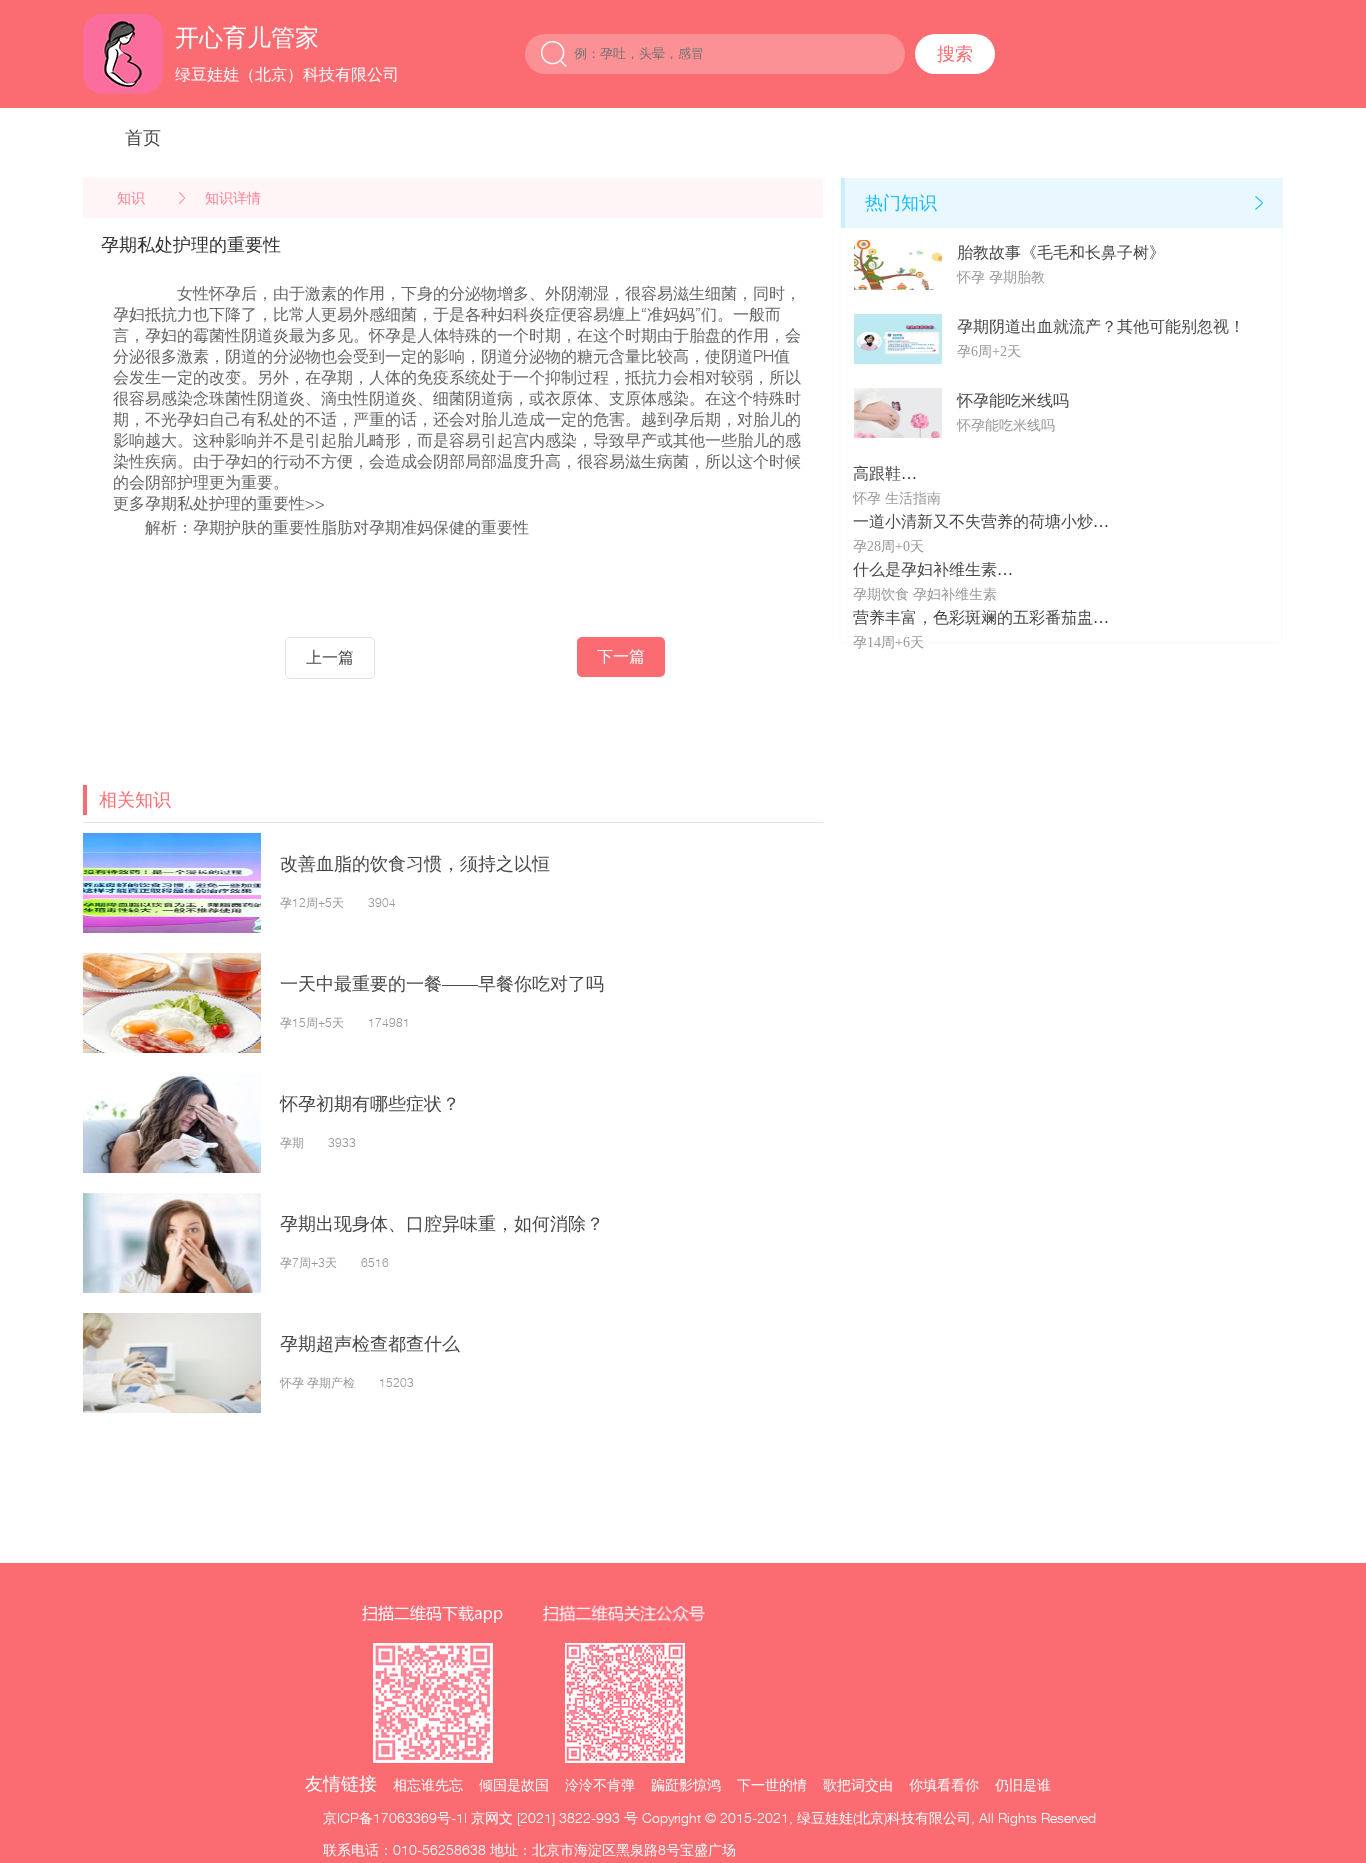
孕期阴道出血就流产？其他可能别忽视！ (1101, 326)
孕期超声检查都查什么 (370, 1343)
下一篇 (621, 656)
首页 (143, 137)
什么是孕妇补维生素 (925, 569)
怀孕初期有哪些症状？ (370, 1103)
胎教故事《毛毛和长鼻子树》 (1061, 252)
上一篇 (330, 657)
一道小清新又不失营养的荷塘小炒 (973, 521)
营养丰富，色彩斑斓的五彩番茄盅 (973, 617)
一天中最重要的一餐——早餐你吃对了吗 (442, 983)
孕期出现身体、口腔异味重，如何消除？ (442, 1223)
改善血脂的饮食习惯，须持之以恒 (415, 863)
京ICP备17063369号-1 (393, 1817)
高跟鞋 (877, 473)
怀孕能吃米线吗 (1013, 400)
